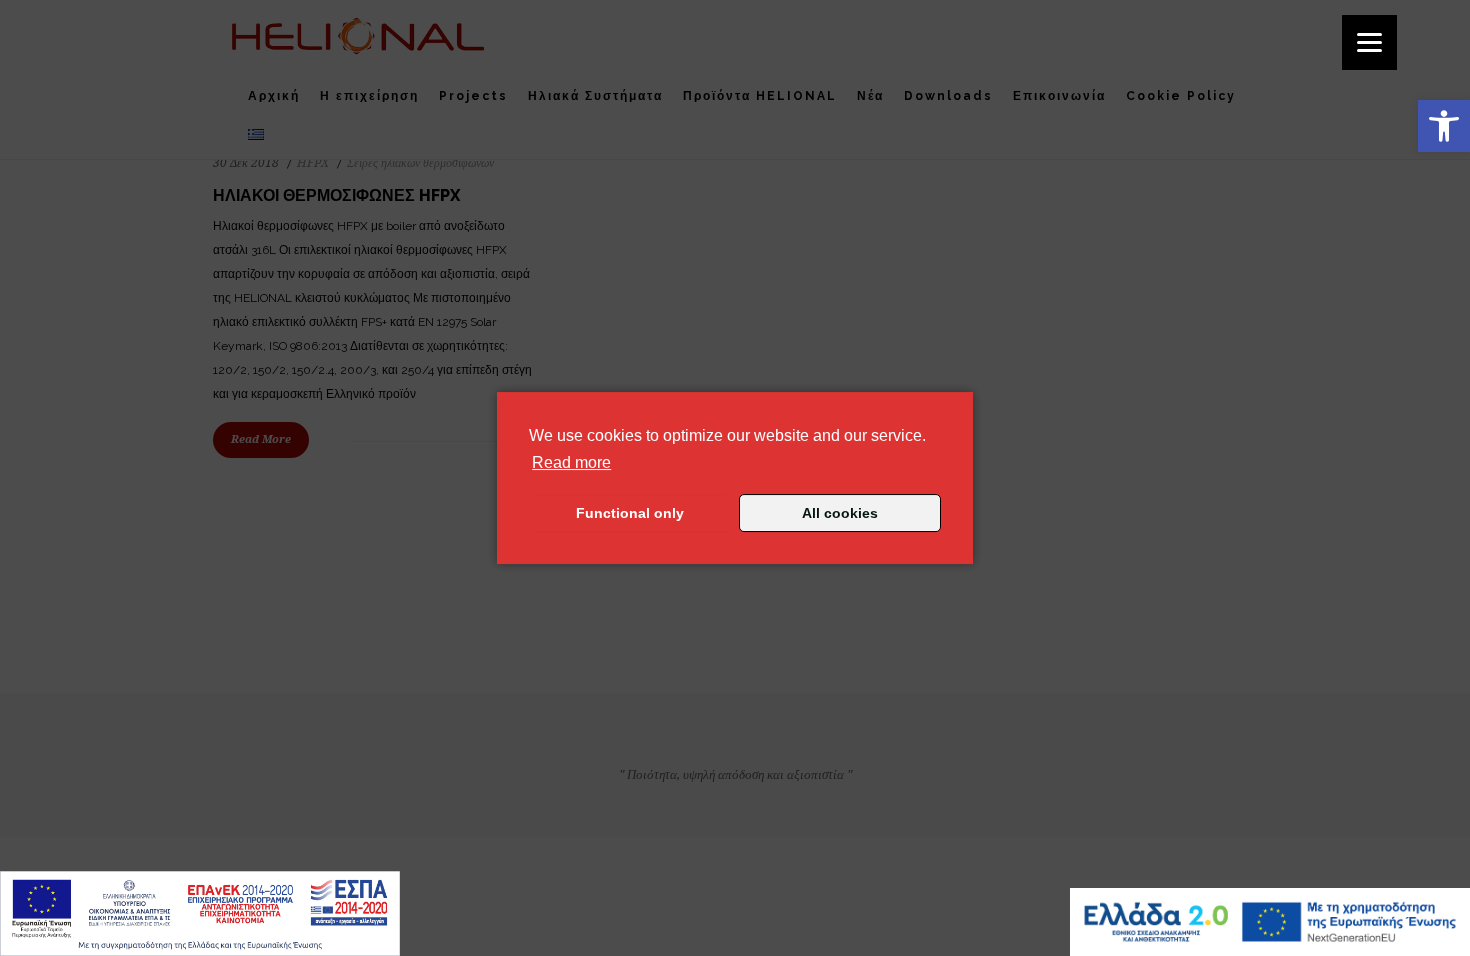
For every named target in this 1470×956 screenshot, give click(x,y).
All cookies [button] (840, 513)
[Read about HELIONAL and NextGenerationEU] (1270, 922)
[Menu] (1369, 42)
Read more (571, 462)
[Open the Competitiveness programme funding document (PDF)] (200, 913)
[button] (1444, 126)
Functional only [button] (630, 513)
